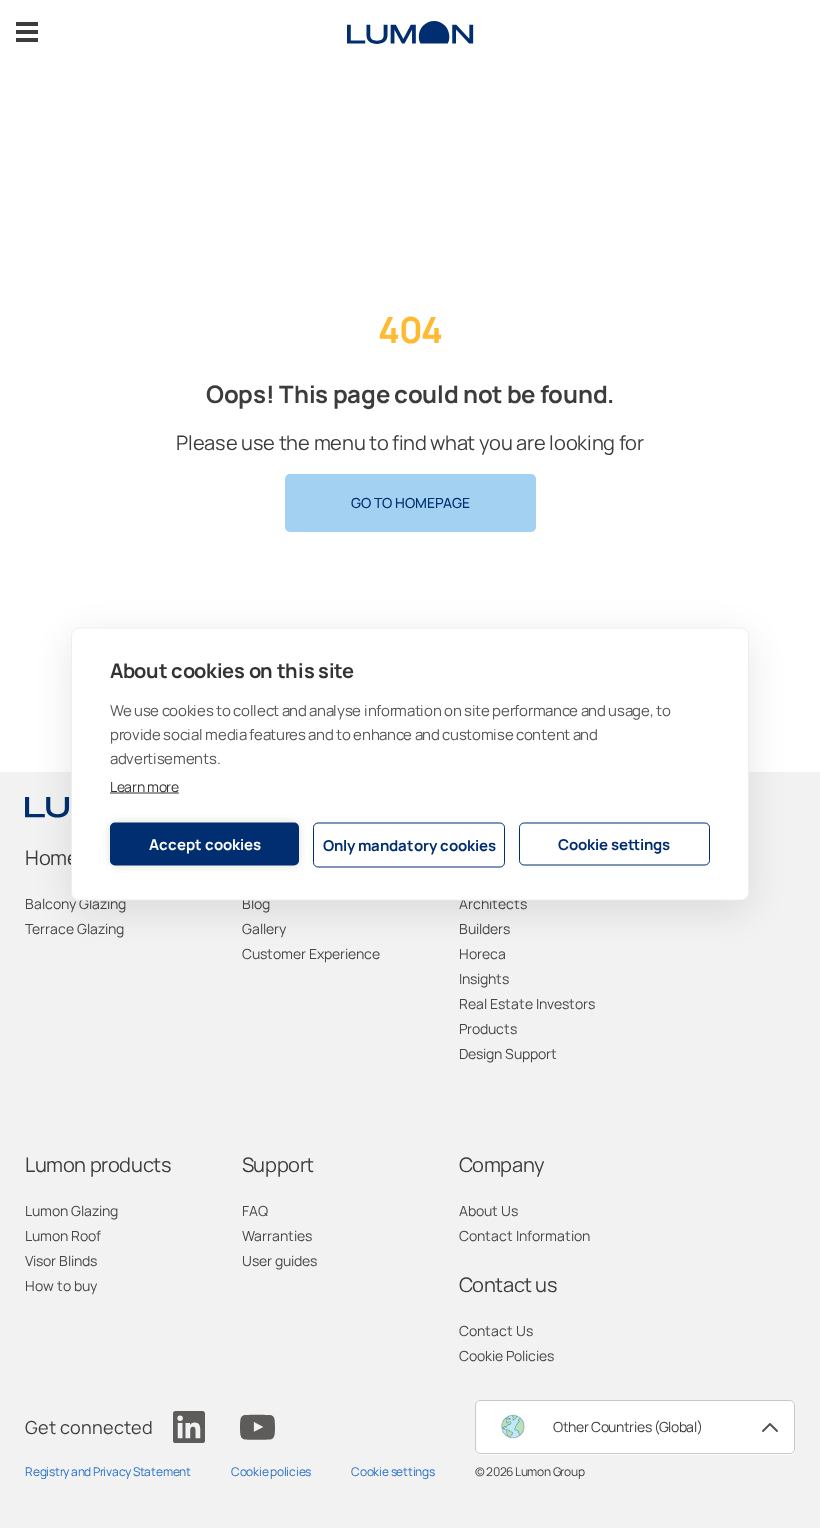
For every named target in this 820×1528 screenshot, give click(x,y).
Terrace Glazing (74, 928)
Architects (493, 903)
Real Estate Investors (527, 1003)
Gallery (264, 928)
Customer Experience (311, 953)
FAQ (255, 1210)
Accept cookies (205, 843)
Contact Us (496, 1330)
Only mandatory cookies (409, 844)
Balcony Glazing (75, 903)
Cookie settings (614, 843)
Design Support (508, 1053)
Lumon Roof (63, 1235)
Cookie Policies (506, 1355)
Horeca (482, 953)
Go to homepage (410, 502)
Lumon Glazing (71, 1210)
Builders (484, 928)
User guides (279, 1260)
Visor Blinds (61, 1260)
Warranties (277, 1235)
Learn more (144, 786)
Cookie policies (271, 1471)
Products (488, 1028)
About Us (488, 1210)
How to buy (61, 1285)
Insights (484, 978)
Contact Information (524, 1235)
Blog (256, 903)
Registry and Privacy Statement (108, 1471)
